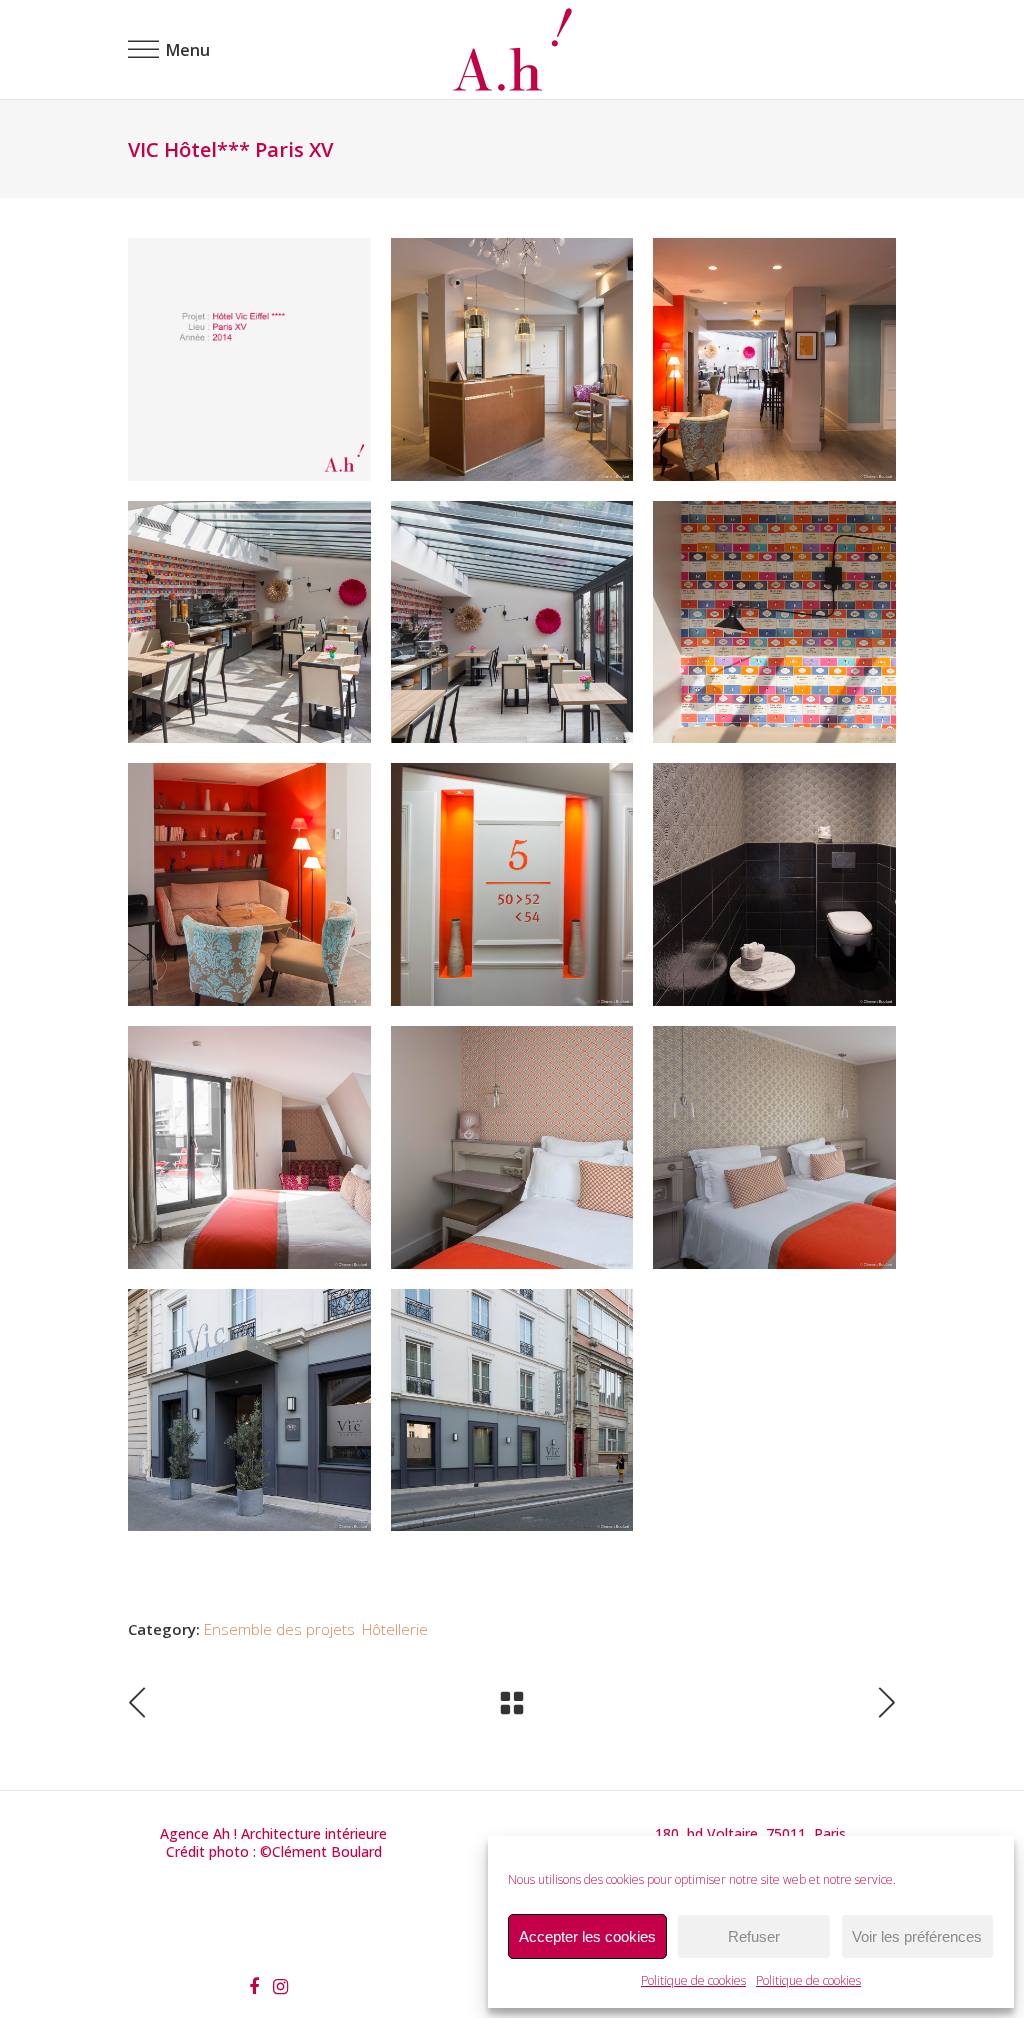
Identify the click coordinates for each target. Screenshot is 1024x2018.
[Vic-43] (512, 359)
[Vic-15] (774, 622)
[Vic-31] (774, 1147)
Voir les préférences (917, 1936)
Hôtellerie (395, 1629)
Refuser (754, 1936)
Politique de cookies (693, 1980)
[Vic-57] (249, 1410)
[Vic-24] (249, 1147)
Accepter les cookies (587, 1936)
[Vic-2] (249, 622)
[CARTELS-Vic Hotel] (249, 359)
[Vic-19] (249, 884)
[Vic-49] (774, 884)
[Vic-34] (512, 1147)
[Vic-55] (512, 1410)
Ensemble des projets (279, 1629)
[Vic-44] (774, 359)
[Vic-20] (512, 884)
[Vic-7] (512, 622)
